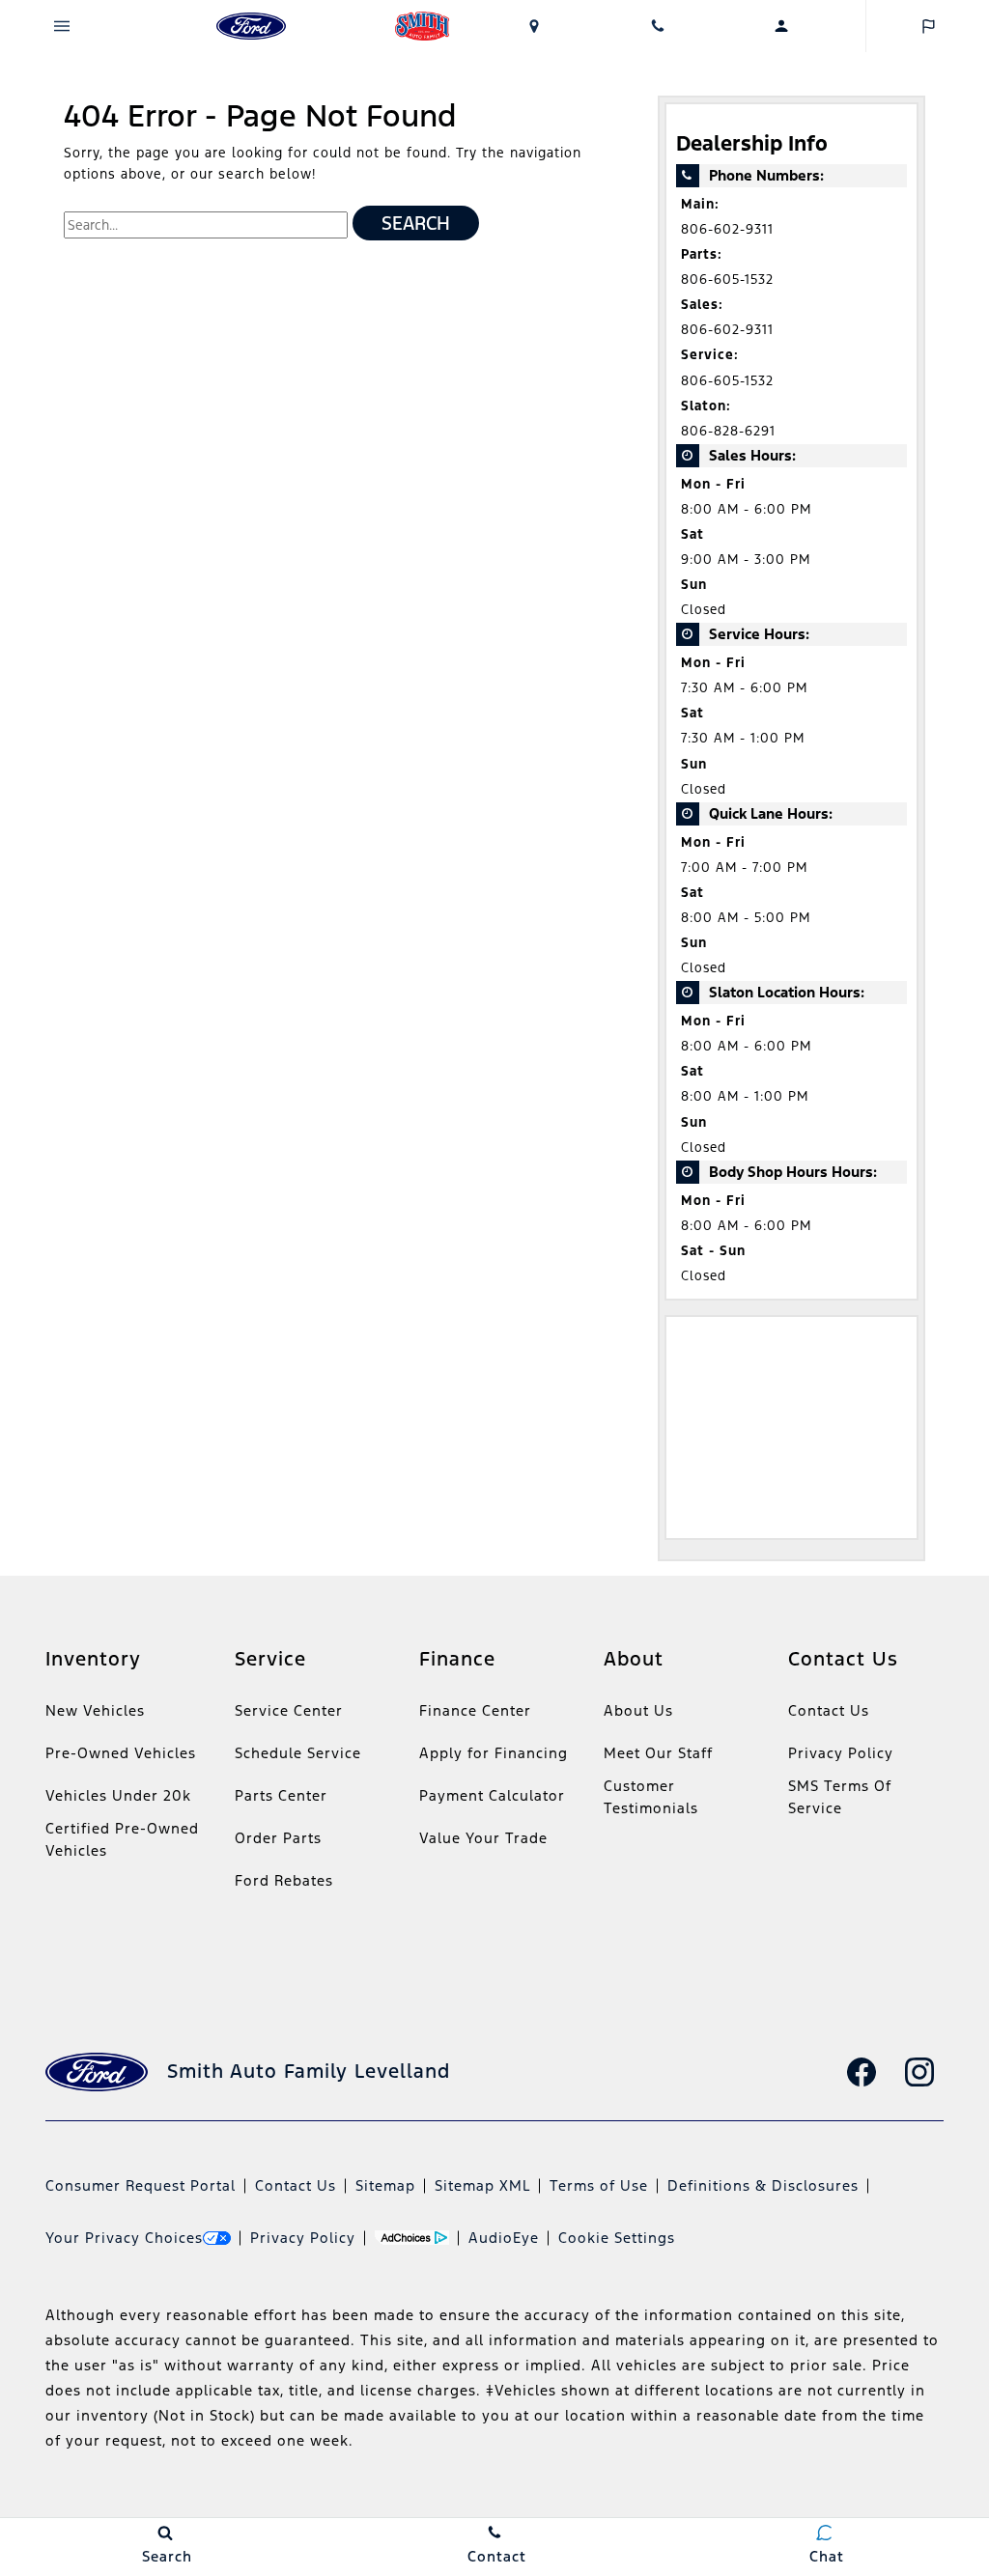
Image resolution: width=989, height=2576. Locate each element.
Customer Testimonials (651, 1797)
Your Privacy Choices (124, 2238)
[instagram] (919, 2072)
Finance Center (475, 1710)
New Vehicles (95, 1710)
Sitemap (385, 2185)
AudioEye (504, 2238)
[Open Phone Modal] (658, 26)
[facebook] (862, 2072)
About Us (638, 1710)
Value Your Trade (483, 1838)
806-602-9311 (727, 229)
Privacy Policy (841, 1753)
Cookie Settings (617, 2238)
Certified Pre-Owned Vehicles (122, 1839)
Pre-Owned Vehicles (121, 1753)
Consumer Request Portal (141, 2185)
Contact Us (829, 1710)
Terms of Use (599, 2185)
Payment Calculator (492, 1795)
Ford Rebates (284, 1880)
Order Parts (278, 1838)
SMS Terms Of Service (840, 1797)
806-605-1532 (727, 280)
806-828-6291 (728, 431)
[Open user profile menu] (781, 26)
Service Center (289, 1710)
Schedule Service (298, 1753)
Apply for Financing (494, 1753)
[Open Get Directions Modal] (534, 26)
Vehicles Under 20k (118, 1795)
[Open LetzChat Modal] (927, 26)
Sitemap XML (482, 2185)
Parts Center (281, 1795)
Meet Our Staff (658, 1753)
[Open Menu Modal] (62, 26)
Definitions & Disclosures (763, 2185)
